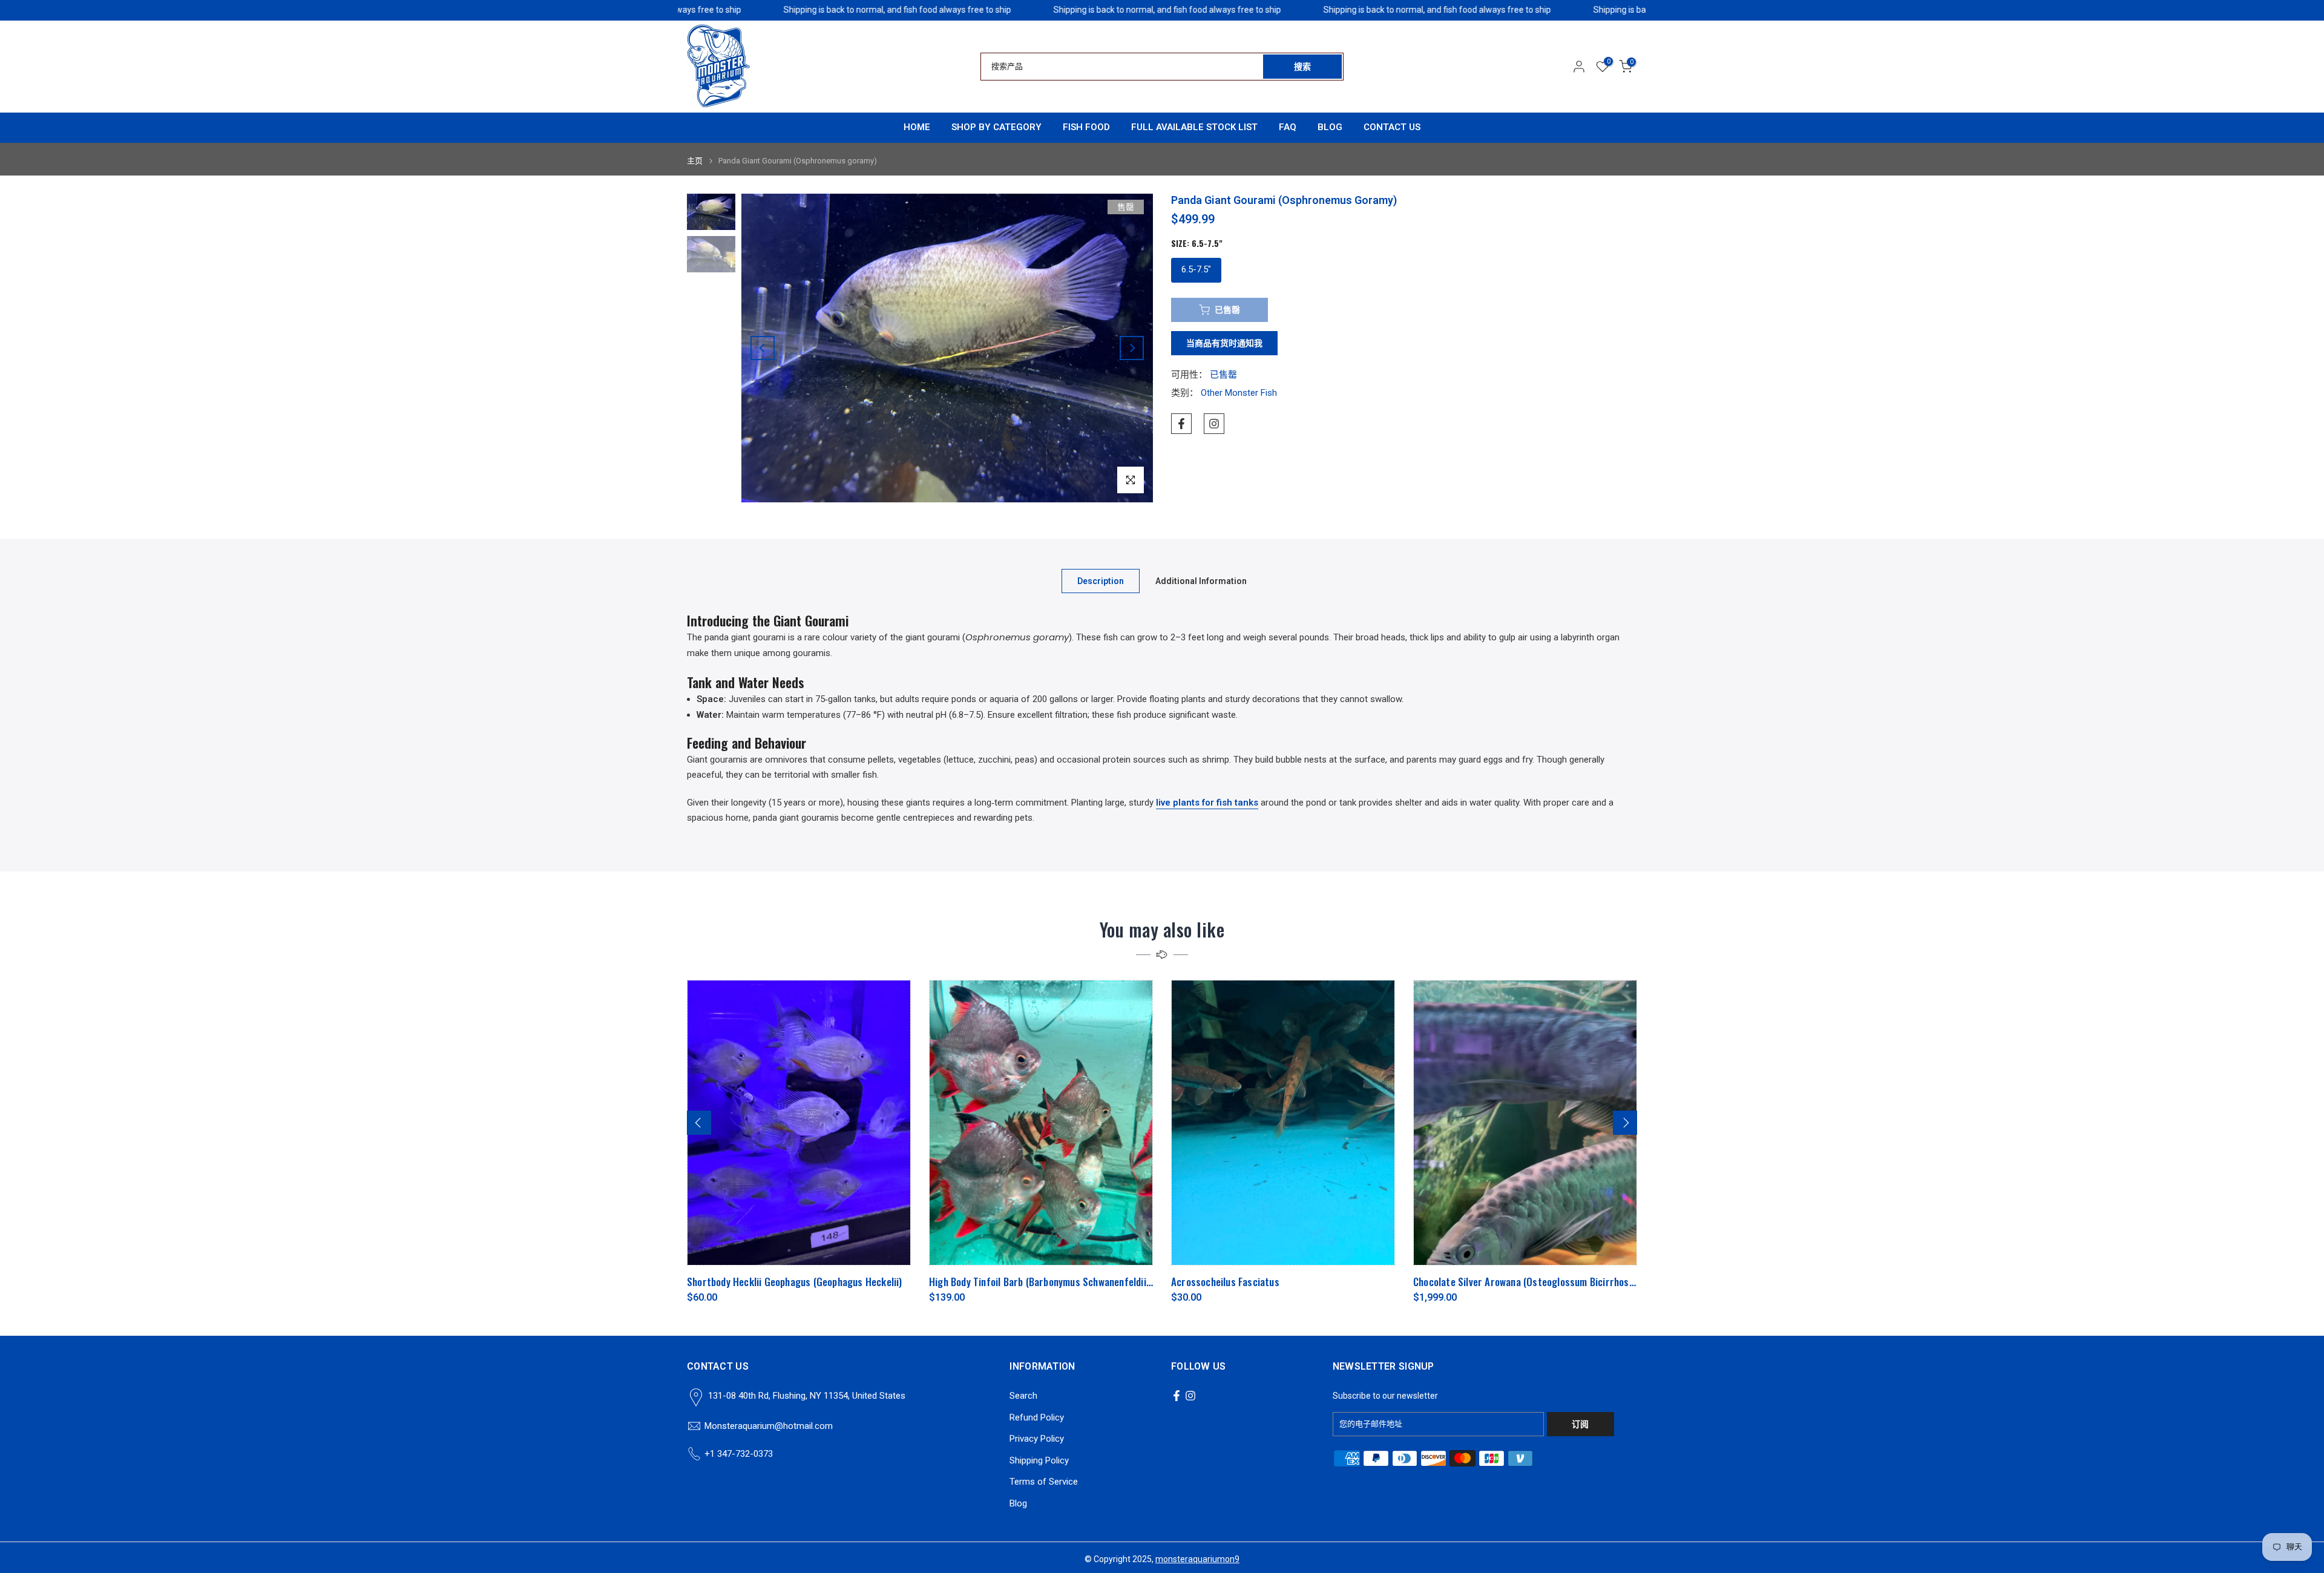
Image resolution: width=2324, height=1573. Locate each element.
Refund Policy (1037, 1417)
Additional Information (1201, 580)
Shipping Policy (1039, 1460)
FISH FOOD (1086, 127)
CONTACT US (1392, 127)
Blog (1018, 1503)
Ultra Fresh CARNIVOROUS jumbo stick (1146, 1282)
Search (1023, 1396)
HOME (917, 127)
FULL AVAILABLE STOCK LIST (1194, 127)
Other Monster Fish (1239, 393)
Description (1101, 580)
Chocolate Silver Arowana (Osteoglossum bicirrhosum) (695, 1282)
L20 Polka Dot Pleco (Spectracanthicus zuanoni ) (1409, 1282)
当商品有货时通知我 (1224, 343)
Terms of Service (1044, 1482)
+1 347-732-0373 (739, 1454)
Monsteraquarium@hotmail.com (769, 1426)
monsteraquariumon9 (1197, 1559)
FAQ (1288, 127)
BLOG (1330, 127)
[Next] (1132, 348)
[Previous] (763, 348)
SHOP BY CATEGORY (996, 127)
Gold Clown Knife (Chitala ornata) (892, 1282)
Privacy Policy (1037, 1439)
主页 (695, 161)
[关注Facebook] (1181, 424)
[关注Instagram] (1214, 424)
